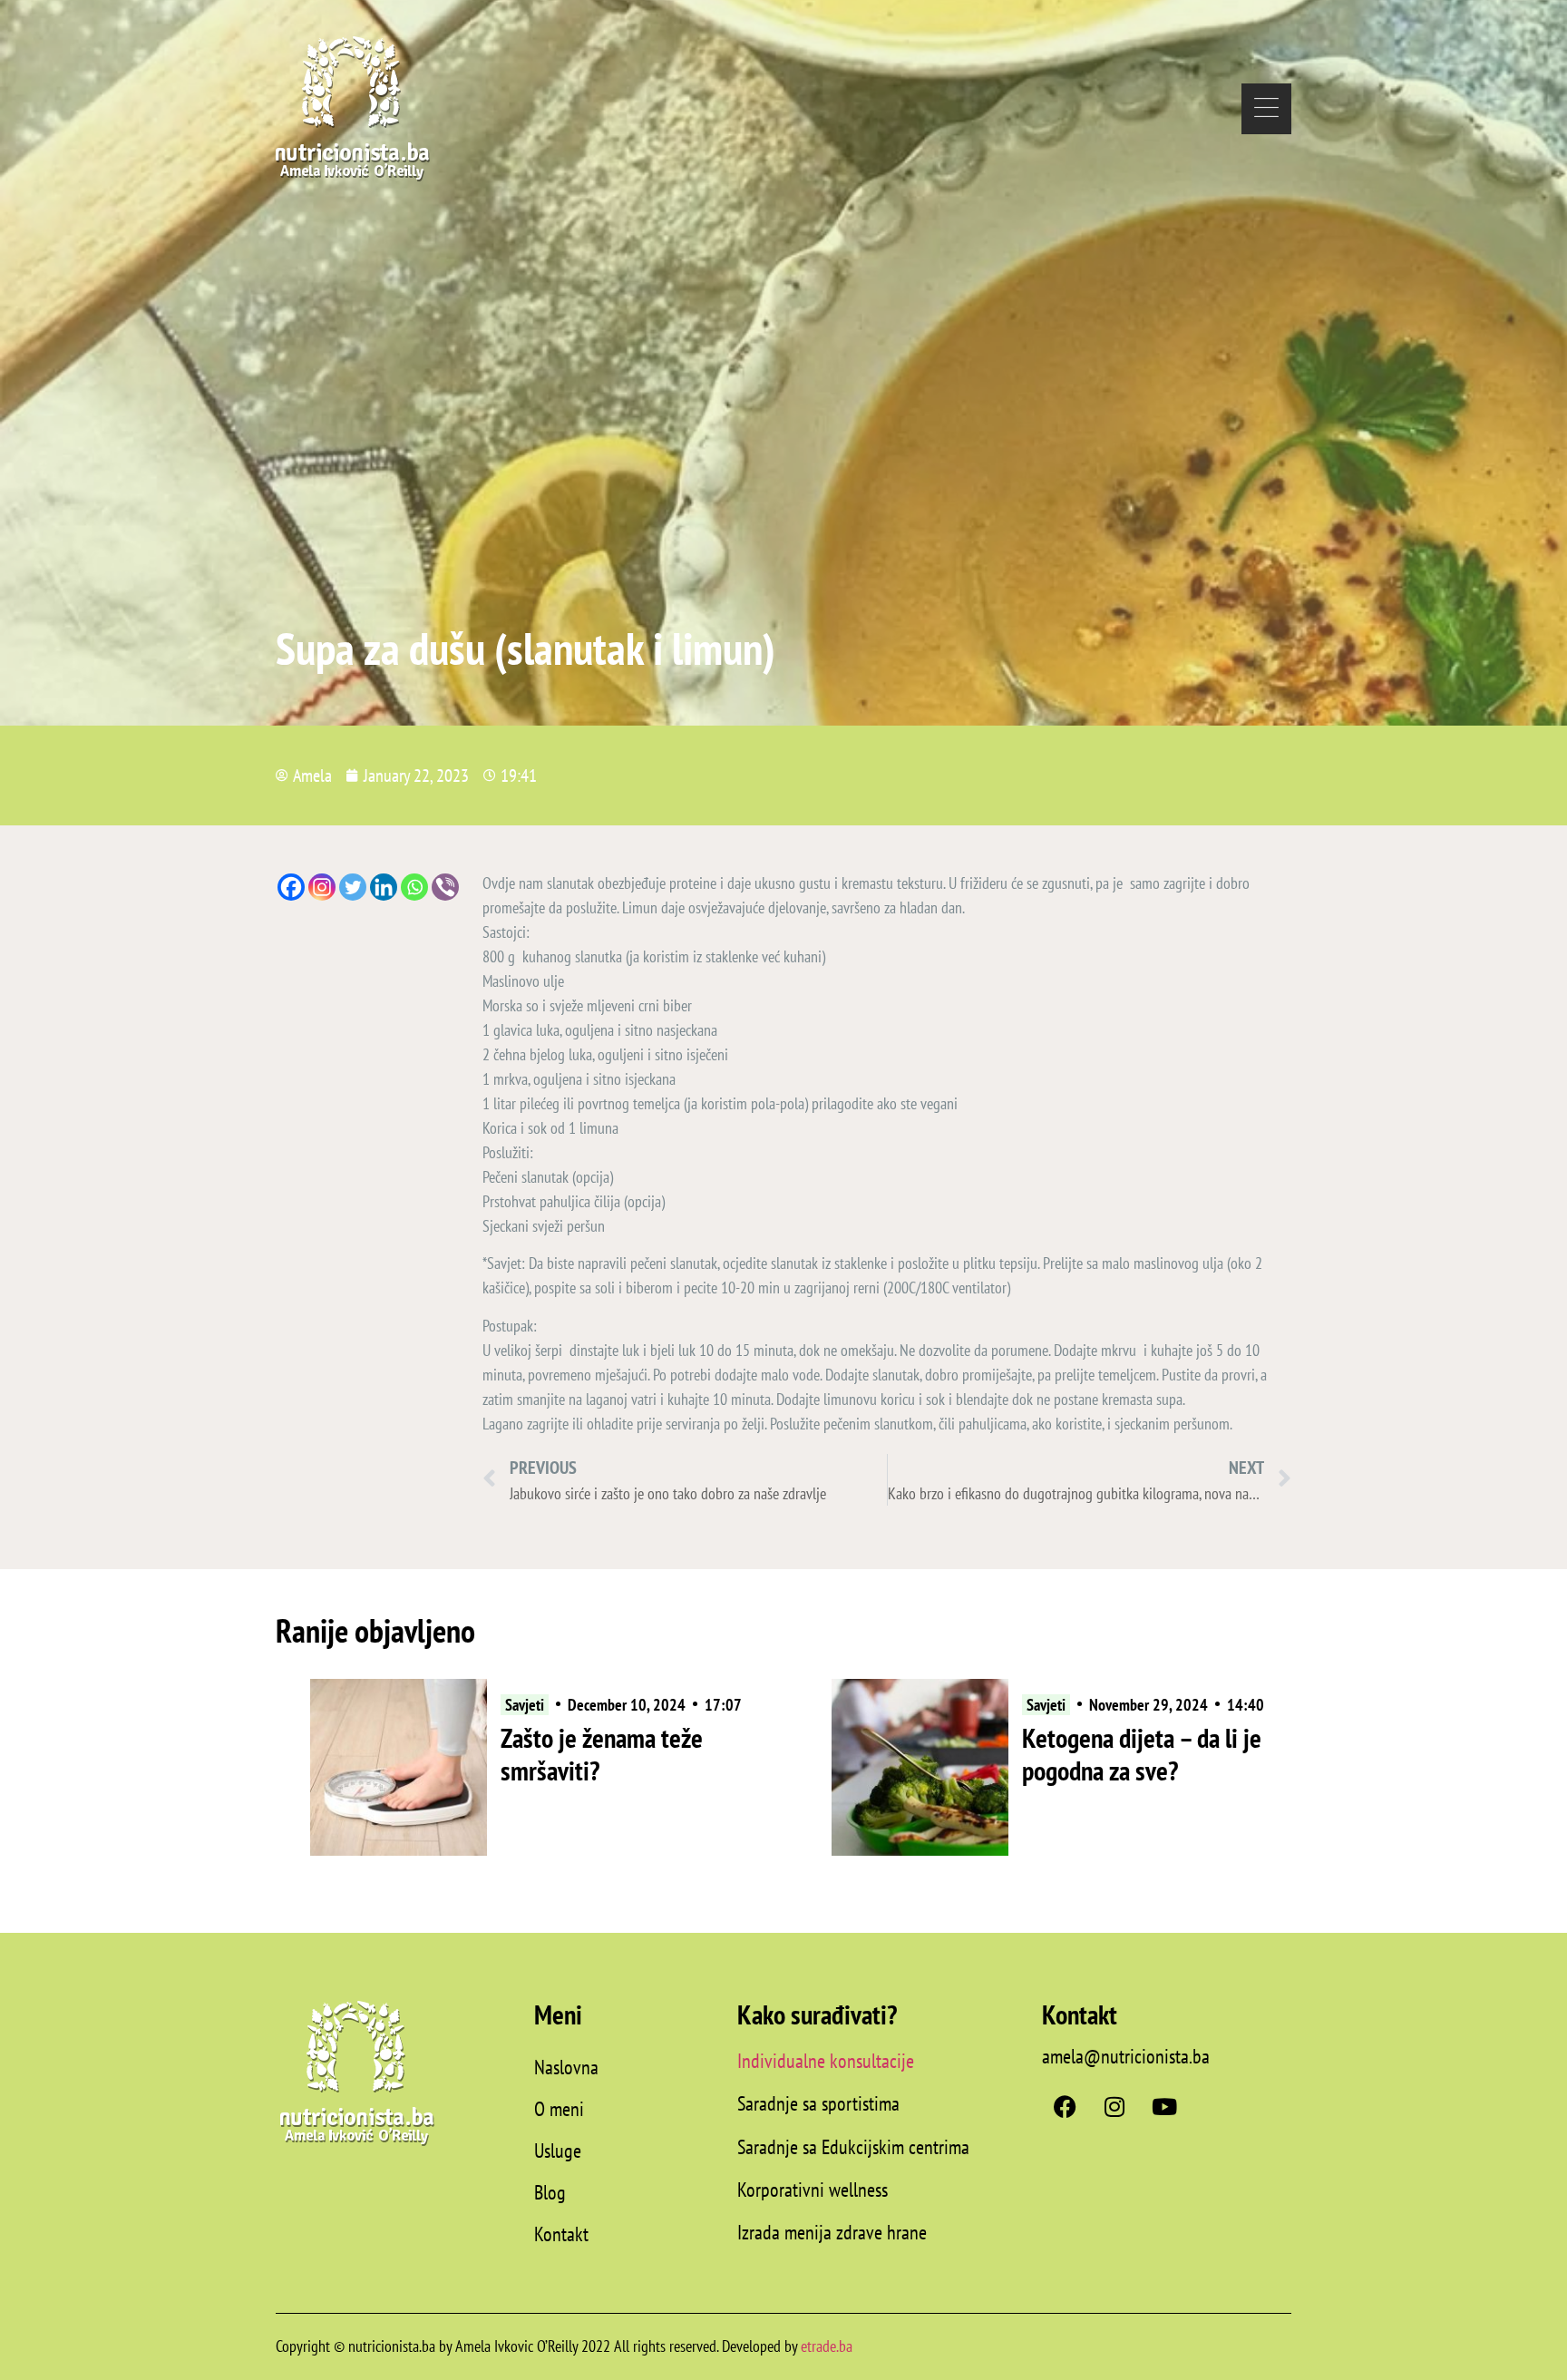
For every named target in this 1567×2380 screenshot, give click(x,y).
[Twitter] (353, 887)
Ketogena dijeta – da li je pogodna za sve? (1142, 1754)
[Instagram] (322, 887)
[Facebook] (291, 887)
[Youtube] (1164, 2107)
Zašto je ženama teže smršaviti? (602, 1754)
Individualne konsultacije (826, 2061)
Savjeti (525, 1705)
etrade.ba (827, 2346)
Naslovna (566, 2067)
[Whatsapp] (414, 887)
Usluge (558, 2151)
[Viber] (445, 887)
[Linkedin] (384, 887)
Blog (550, 2192)
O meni (559, 2109)
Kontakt (561, 2234)
